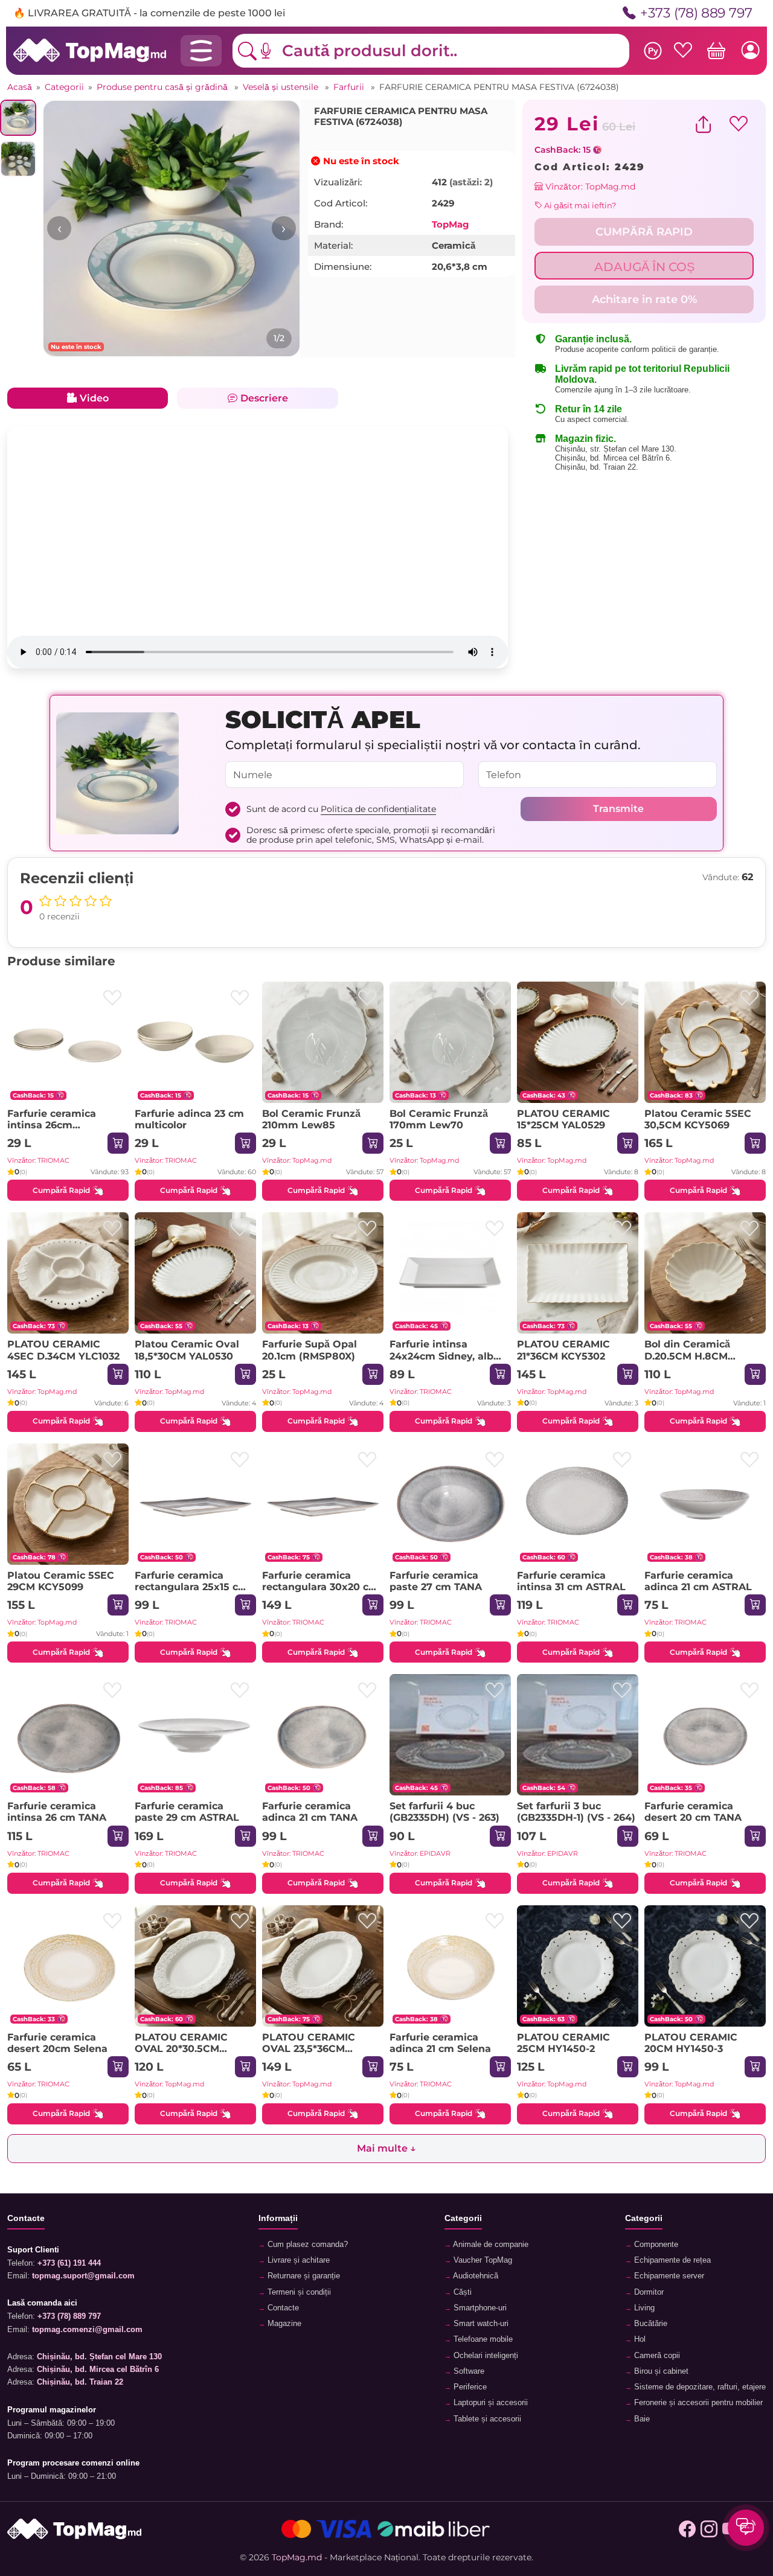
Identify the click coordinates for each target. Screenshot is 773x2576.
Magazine (283, 2324)
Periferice (469, 2387)
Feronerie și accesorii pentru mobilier (697, 2403)
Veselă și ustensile (282, 87)
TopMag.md (297, 2557)
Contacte (282, 2308)
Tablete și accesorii (486, 2419)
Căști (461, 2292)
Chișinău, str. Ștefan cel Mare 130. (616, 449)
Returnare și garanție (303, 2276)
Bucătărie (650, 2324)
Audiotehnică (475, 2276)
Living (643, 2308)
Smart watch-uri (480, 2324)
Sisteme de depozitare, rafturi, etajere (699, 2387)
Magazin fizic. (585, 439)
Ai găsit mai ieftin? (579, 205)
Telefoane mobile (482, 2339)
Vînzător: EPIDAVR (420, 1853)
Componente (655, 2245)
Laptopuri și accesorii (489, 2403)
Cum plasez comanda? (306, 2245)
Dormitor (648, 2292)
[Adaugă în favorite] (112, 998)
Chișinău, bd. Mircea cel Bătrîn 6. (614, 458)
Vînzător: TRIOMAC (38, 1160)
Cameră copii (656, 2356)
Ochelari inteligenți (485, 2356)
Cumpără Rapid (61, 1190)
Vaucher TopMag (482, 2260)
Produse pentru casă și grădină (163, 87)
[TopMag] (90, 50)
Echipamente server (668, 2276)
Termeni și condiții (298, 2292)
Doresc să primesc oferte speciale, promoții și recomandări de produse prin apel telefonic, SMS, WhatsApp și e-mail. (371, 835)
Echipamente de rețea (671, 2260)
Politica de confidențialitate (378, 809)
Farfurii (350, 87)
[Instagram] (709, 2529)
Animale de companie (490, 2245)
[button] (275, 51)
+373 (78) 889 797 (696, 13)
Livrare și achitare (297, 2260)
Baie (641, 2419)
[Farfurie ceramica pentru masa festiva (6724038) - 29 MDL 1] (172, 229)
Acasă (20, 87)
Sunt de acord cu (341, 809)
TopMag (451, 224)
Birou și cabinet (660, 2371)
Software (468, 2371)
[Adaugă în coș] (118, 1143)
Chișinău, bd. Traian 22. (597, 467)
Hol (639, 2339)
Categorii (64, 87)
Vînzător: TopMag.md (589, 187)
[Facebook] (687, 2529)
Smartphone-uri (479, 2308)
